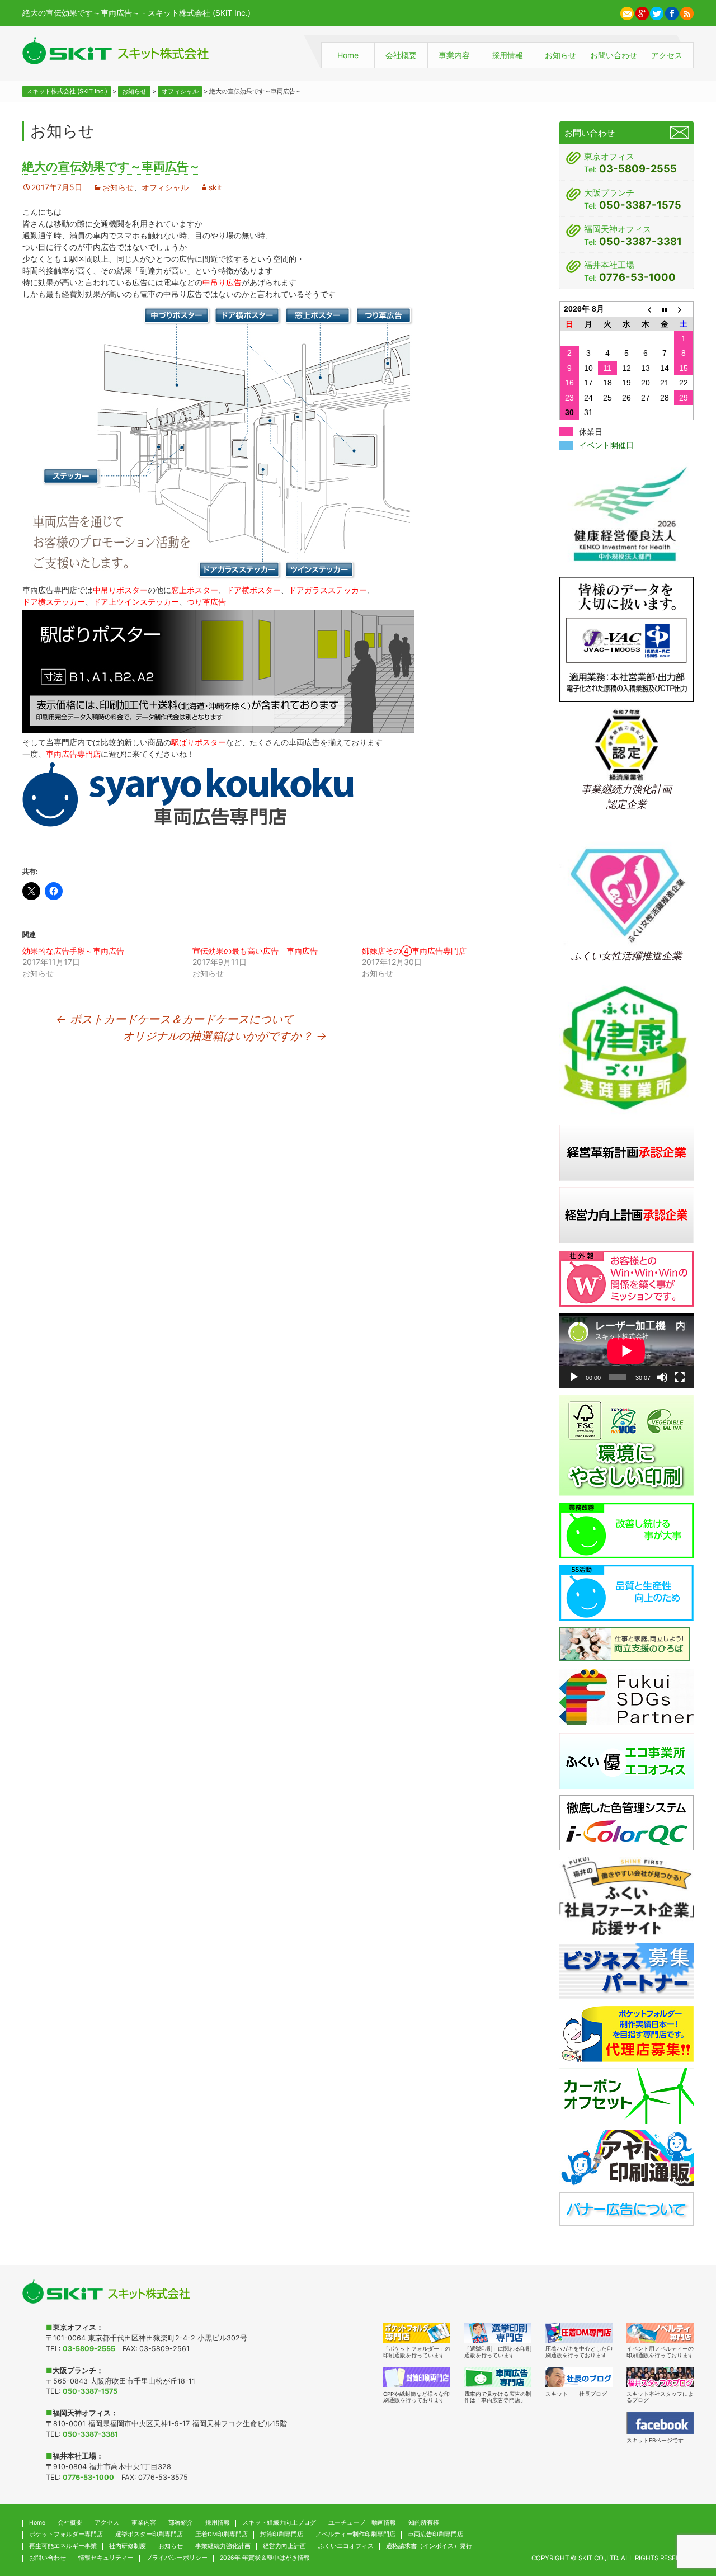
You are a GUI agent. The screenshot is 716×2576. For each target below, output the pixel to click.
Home (348, 55)
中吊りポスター (120, 590)
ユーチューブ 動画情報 (362, 2523)
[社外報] (626, 1278)
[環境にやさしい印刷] (626, 1445)
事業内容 (454, 55)
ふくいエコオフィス (346, 2546)
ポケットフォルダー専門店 (66, 2534)
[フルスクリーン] (680, 1377)
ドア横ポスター (253, 590)
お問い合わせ (614, 55)
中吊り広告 (222, 282)
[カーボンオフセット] (626, 2095)
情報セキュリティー (106, 2558)
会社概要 (401, 55)
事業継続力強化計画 (223, 2546)
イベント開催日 (606, 445)
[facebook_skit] (660, 2423)
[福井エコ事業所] (626, 1760)
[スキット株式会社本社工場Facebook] (672, 12)
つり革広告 (206, 602)
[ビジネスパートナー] (626, 1970)
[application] (626, 1351)
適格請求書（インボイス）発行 (429, 2546)
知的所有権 (424, 2523)
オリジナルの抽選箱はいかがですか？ (225, 1036)
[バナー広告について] (626, 2208)
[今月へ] (665, 309)
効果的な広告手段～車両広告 (73, 951)
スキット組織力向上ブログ (279, 2523)
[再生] (574, 1377)
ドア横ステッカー (54, 602)
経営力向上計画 (284, 2546)
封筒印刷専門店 (282, 2534)
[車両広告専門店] (498, 2377)
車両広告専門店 (73, 754)
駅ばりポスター (199, 742)
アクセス (667, 55)
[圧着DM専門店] (579, 2333)
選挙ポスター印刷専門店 (149, 2534)
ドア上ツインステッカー (136, 602)
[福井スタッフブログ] (660, 2377)
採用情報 (507, 55)
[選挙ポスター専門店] (498, 2333)
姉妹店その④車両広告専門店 (414, 951)
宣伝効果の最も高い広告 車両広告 (255, 951)
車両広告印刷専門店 (435, 2534)
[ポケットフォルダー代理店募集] (626, 2033)
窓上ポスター (195, 590)
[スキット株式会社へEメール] (627, 12)
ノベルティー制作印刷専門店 (355, 2534)
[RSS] (687, 12)
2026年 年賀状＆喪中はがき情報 (265, 2558)
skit (215, 187)
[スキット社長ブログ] (579, 2377)
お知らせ (560, 55)
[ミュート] (662, 1377)
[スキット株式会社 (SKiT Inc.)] (116, 51)
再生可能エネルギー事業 (63, 2546)
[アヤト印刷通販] (626, 2157)
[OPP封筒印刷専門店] (417, 2377)
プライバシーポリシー (177, 2558)
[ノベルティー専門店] (660, 2333)
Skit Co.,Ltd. (599, 2558)
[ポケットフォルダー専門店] (417, 2333)
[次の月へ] (684, 309)
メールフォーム (680, 133)
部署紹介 (181, 2523)
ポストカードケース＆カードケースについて (175, 1019)
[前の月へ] (646, 309)
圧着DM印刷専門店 (222, 2534)
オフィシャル (165, 187)
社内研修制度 (128, 2546)
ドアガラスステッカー (328, 590)
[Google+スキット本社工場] (642, 12)
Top (685, 2513)
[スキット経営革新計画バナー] (626, 1152)
